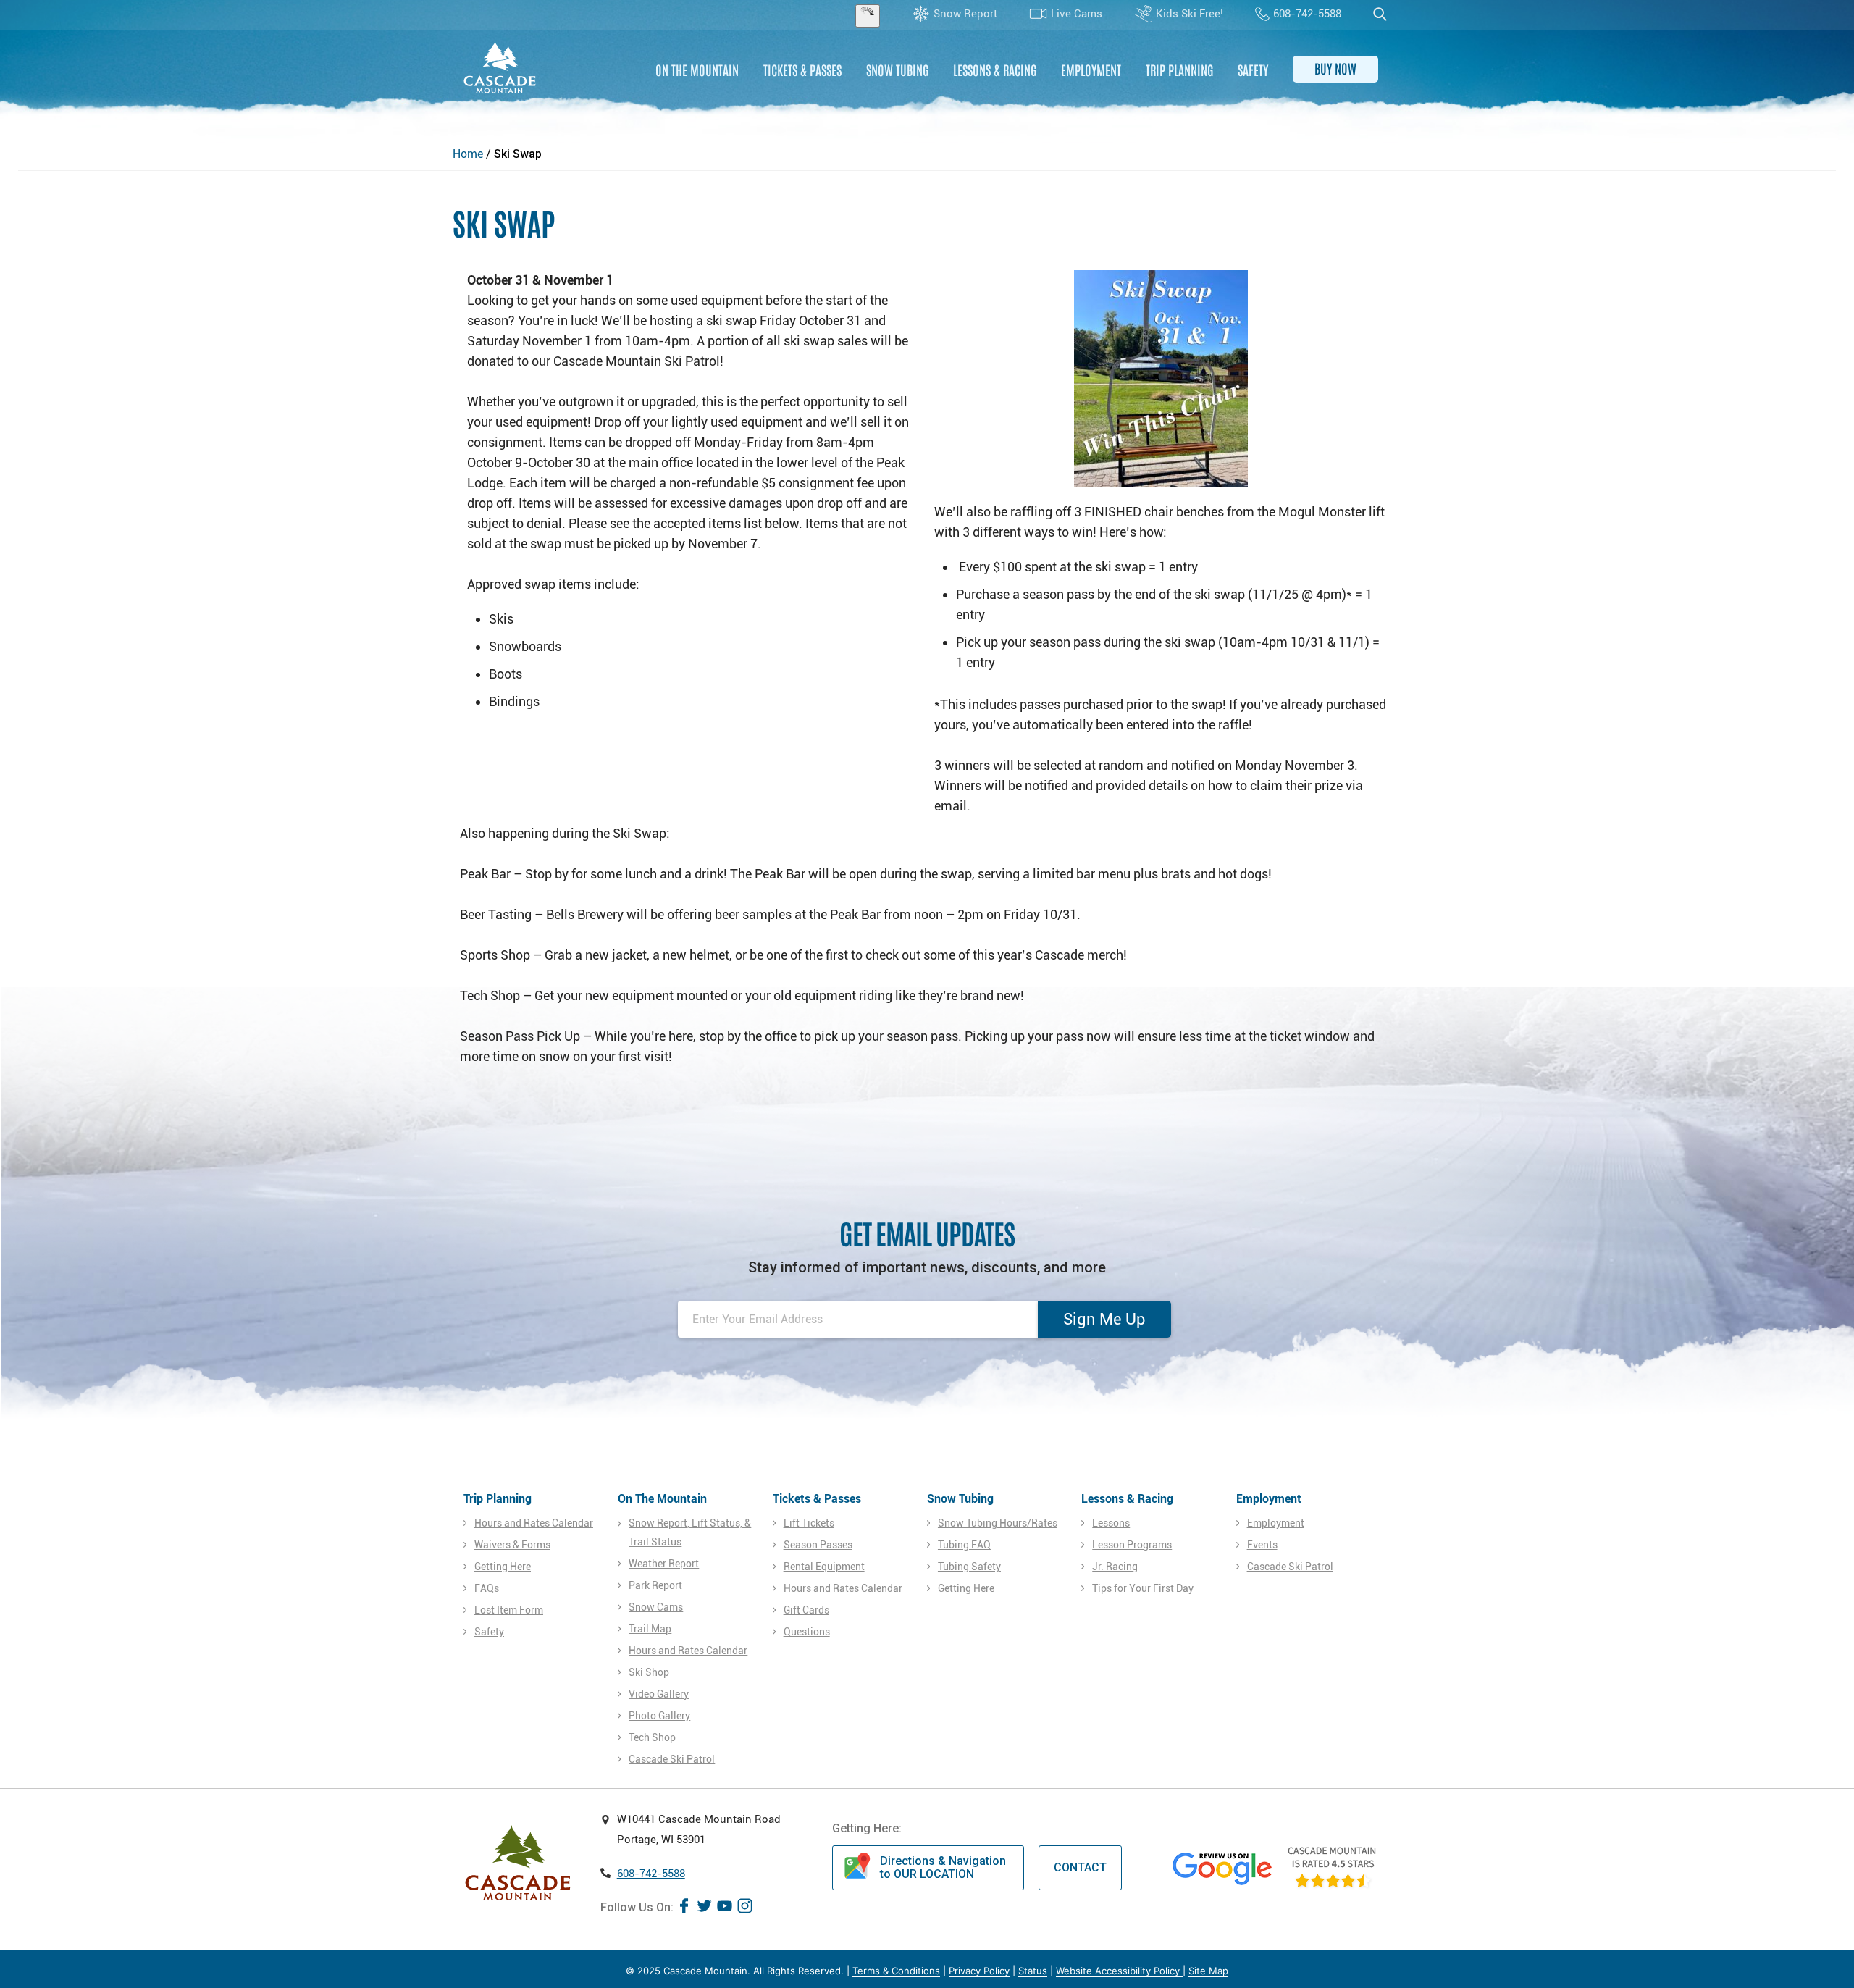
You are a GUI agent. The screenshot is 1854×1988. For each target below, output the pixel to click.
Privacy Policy (979, 1971)
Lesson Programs (1132, 1545)
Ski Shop (649, 1672)
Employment (1091, 70)
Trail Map (650, 1629)
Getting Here (503, 1567)
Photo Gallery (659, 1716)
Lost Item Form (509, 1610)
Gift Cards (806, 1610)
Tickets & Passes (802, 70)
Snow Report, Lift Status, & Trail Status (690, 1532)
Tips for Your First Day (1143, 1588)
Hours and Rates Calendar (534, 1523)
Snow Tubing (897, 70)
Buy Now (1335, 68)
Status (1033, 1971)
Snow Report (965, 14)
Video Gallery (659, 1694)
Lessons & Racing (995, 70)
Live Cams (1077, 14)
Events (1262, 1545)
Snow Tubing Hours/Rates (998, 1523)
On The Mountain (697, 70)
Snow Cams (656, 1607)
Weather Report (664, 1564)
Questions (807, 1632)
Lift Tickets (809, 1523)
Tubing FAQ (964, 1545)
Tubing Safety (969, 1567)
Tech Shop (652, 1737)
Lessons (1111, 1523)
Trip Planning (1179, 70)
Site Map (1208, 1971)
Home (468, 154)
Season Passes (818, 1545)
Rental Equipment (824, 1567)
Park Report (655, 1585)
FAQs (487, 1588)
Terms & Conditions (896, 1971)
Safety (1253, 70)
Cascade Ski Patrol (672, 1759)
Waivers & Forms (512, 1545)
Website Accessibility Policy (1119, 1971)
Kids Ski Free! (1190, 14)
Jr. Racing (1115, 1567)
